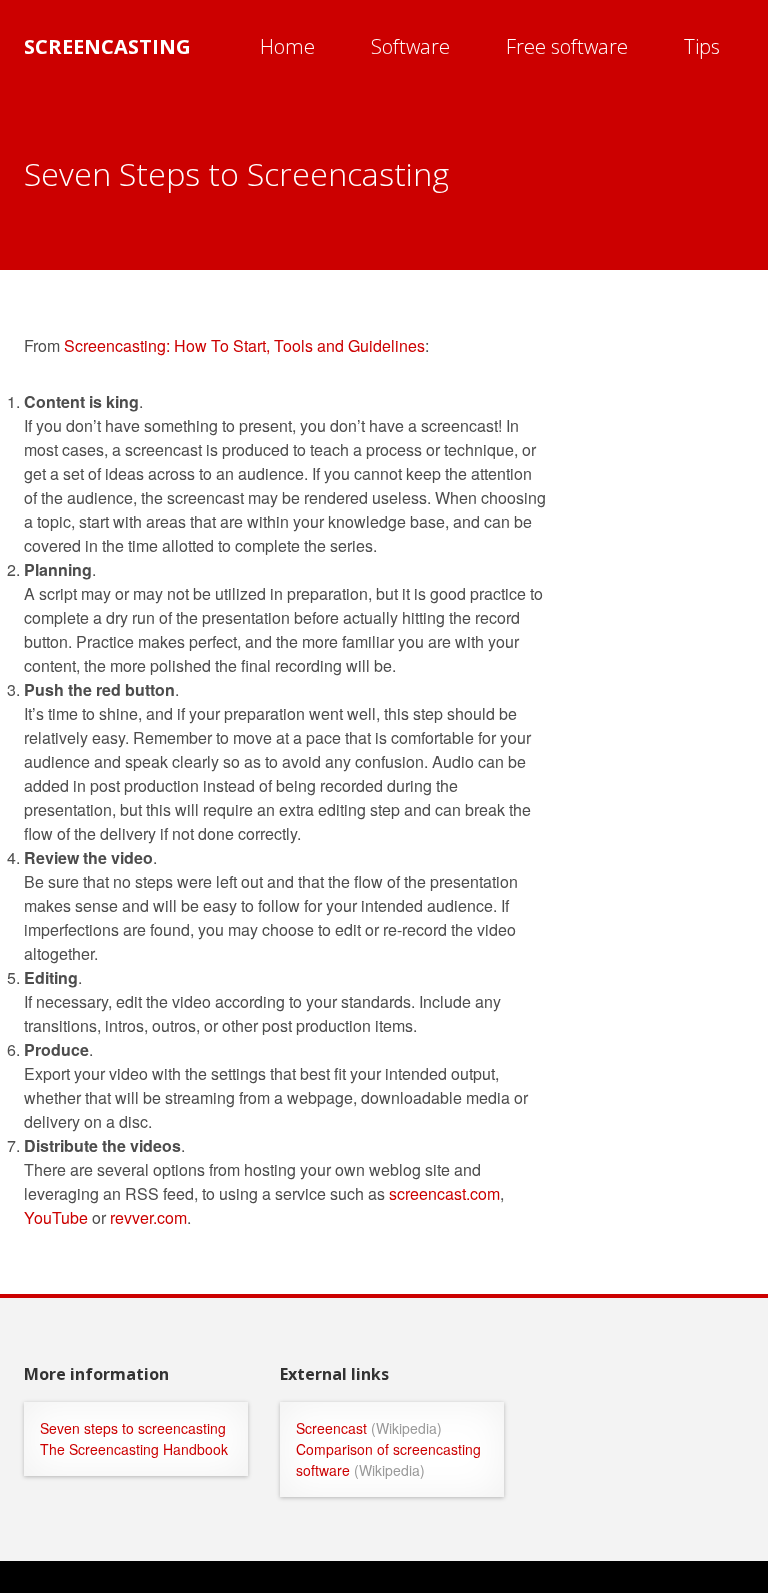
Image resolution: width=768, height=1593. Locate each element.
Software (410, 46)
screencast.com (444, 1193)
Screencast (331, 1428)
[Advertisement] (674, 634)
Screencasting (107, 46)
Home (287, 46)
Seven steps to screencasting (133, 1428)
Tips (702, 46)
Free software (567, 46)
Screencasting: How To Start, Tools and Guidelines (244, 345)
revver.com (148, 1217)
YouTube (56, 1217)
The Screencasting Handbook (134, 1449)
